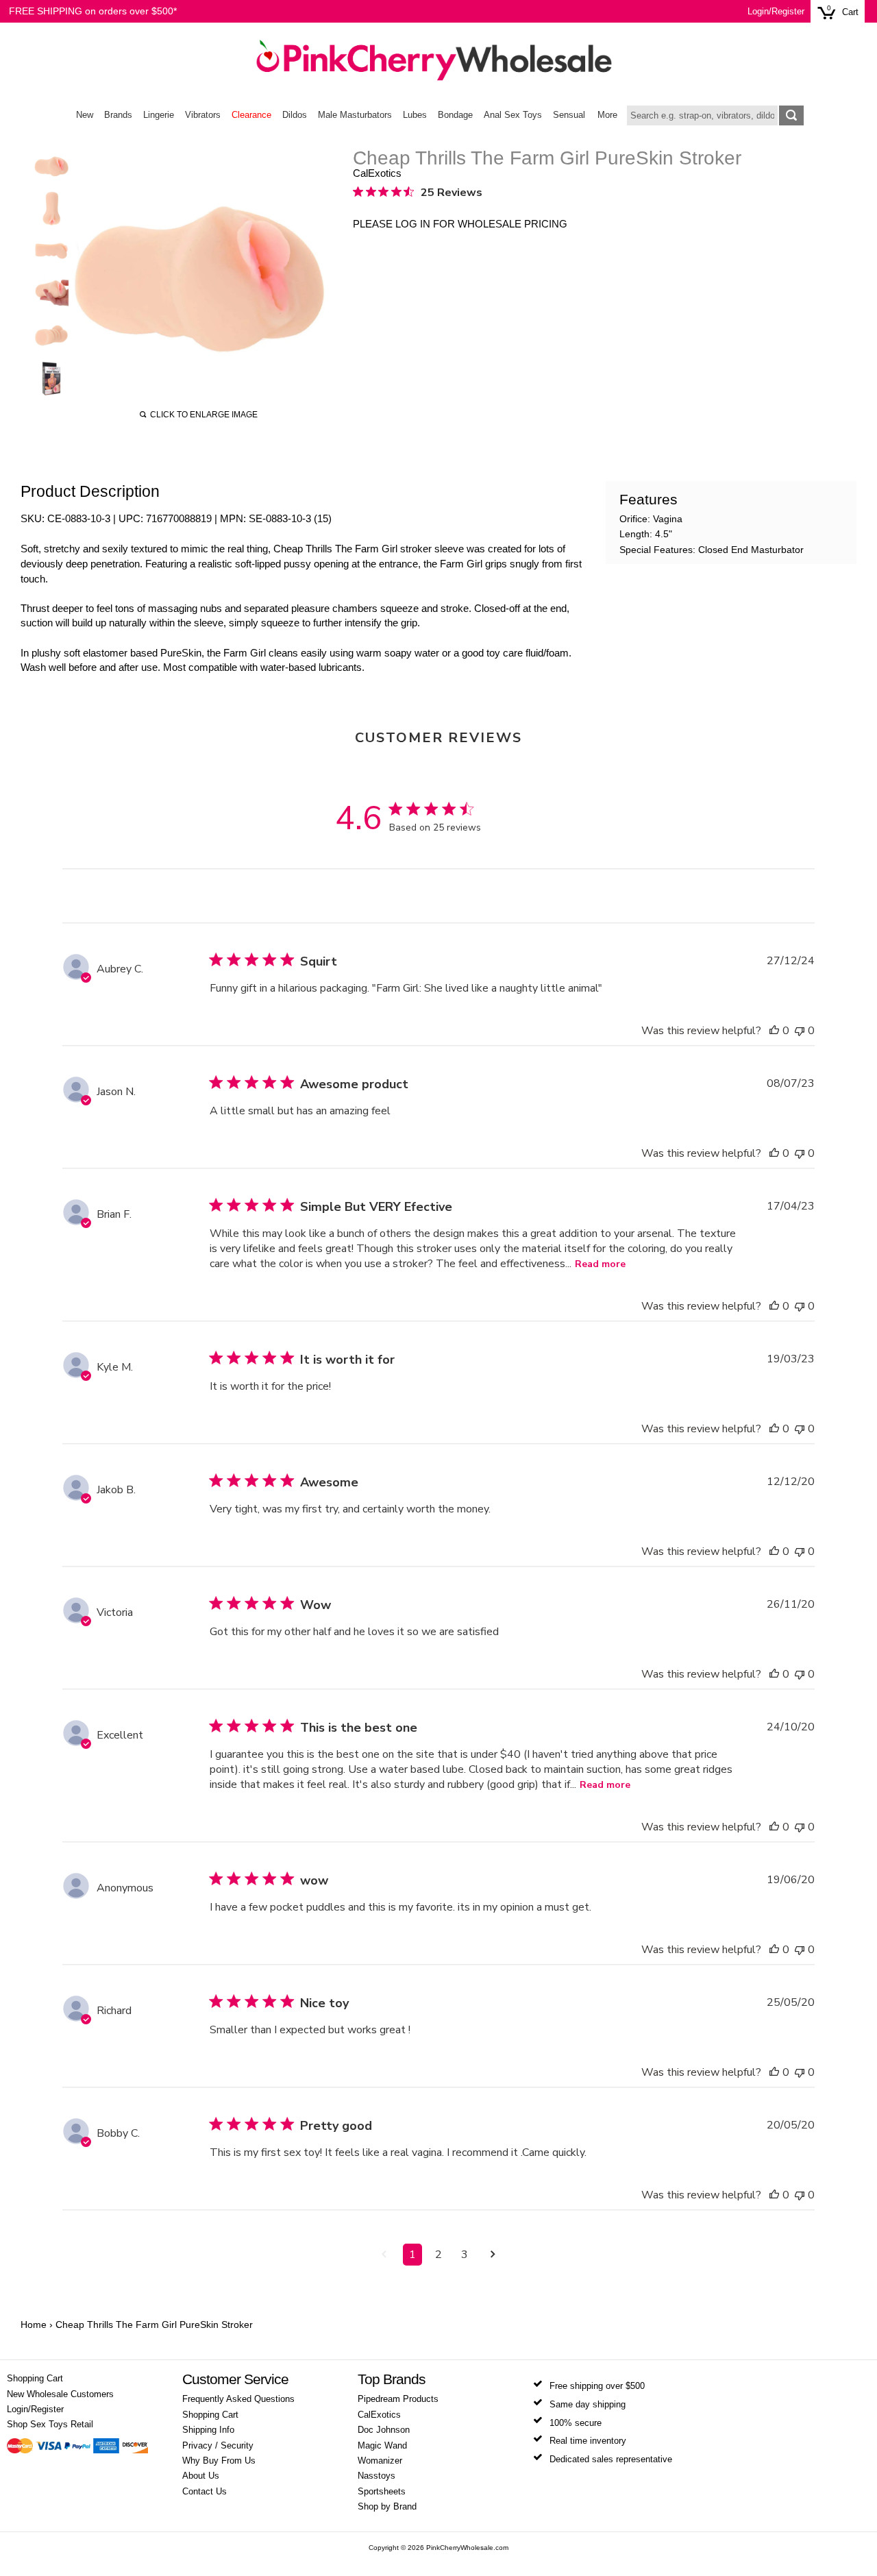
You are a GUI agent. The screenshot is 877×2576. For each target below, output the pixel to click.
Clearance (251, 115)
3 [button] (465, 2255)
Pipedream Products (398, 2399)
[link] (418, 192)
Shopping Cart (35, 2379)
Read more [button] (600, 1264)
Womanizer (380, 2461)
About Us (201, 2476)
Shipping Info (208, 2430)
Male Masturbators (355, 115)
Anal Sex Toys (513, 115)
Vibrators (203, 115)
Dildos (295, 115)
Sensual (569, 115)
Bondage (455, 115)
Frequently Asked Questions (238, 2399)
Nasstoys (376, 2476)
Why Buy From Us (219, 2461)
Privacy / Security (218, 2446)
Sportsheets (382, 2492)
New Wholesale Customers (60, 2394)
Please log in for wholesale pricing (460, 224)
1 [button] (412, 2255)
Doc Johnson (384, 2430)
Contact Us (205, 2492)
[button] (774, 1031)
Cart (850, 12)
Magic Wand (382, 2446)
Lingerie (159, 115)
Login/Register (776, 12)
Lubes (415, 115)
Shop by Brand (387, 2507)
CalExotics (377, 173)
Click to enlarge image (204, 415)
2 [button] (438, 2255)
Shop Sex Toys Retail (50, 2425)
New (85, 115)
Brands (118, 115)
